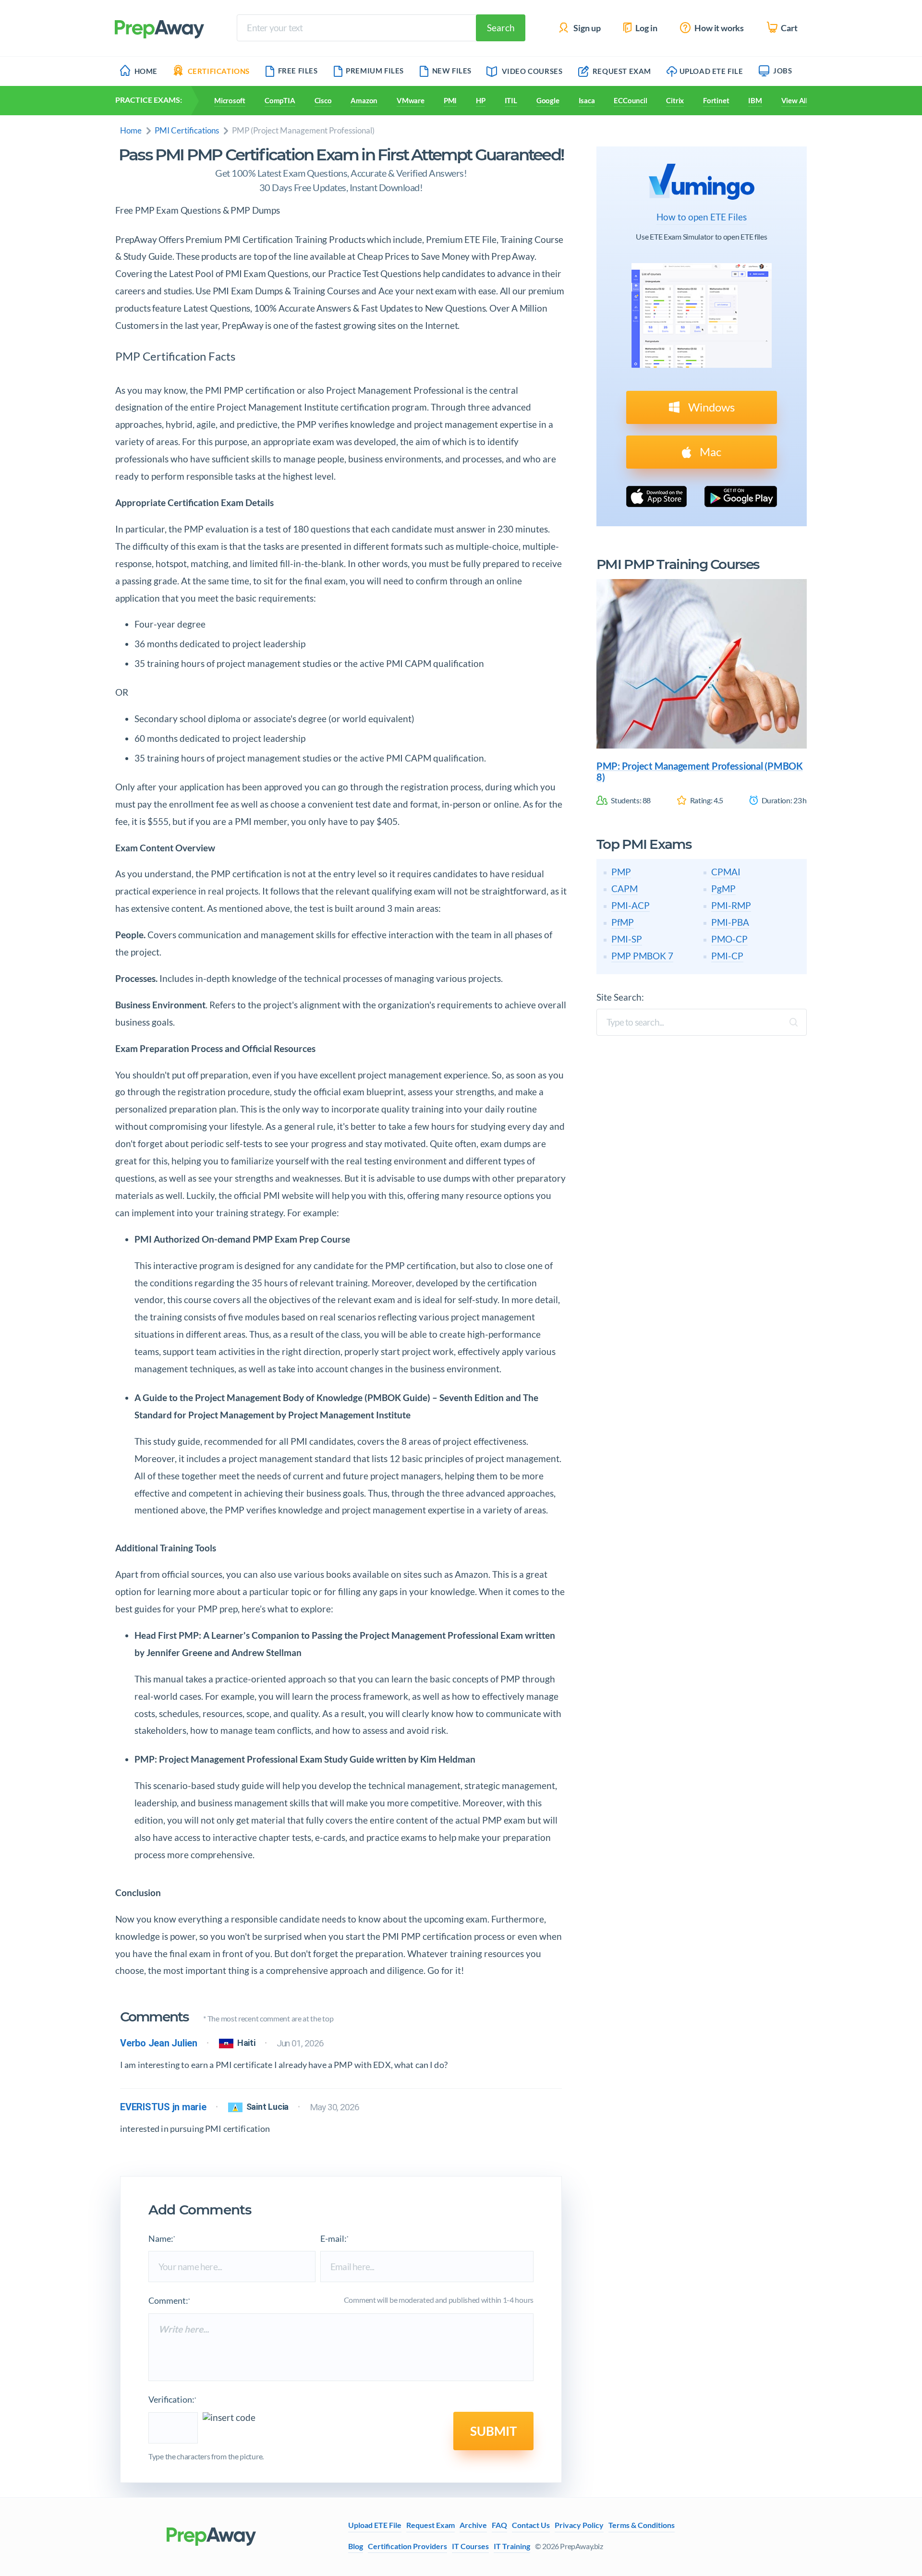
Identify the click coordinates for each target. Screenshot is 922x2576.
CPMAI (726, 872)
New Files (452, 71)
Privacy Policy (579, 2525)
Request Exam (621, 71)
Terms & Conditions (642, 2525)
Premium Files (375, 71)
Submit (493, 2431)
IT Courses (470, 2546)
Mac (709, 452)
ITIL (511, 100)
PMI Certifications (187, 130)
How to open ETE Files (702, 217)
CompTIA (280, 100)
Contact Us (531, 2525)
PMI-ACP (631, 905)
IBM (755, 100)
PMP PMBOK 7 (642, 956)
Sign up (586, 28)
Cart (789, 28)
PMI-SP (627, 939)
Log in (646, 28)
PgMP (723, 889)
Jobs (782, 71)
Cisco (323, 100)
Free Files (298, 71)
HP (481, 100)
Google (548, 100)
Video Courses (532, 71)
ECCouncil (630, 100)
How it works (718, 28)
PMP (621, 872)
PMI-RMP (731, 905)
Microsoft (230, 100)
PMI (450, 100)
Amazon (364, 100)
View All (795, 100)
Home (146, 71)
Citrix (675, 100)
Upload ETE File (711, 71)
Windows (710, 407)
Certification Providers (407, 2546)
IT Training (512, 2546)
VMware (411, 100)
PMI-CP (727, 956)
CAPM (625, 889)
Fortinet (716, 100)
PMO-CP (729, 939)
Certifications (219, 71)
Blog (356, 2546)
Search (501, 28)
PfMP (623, 922)
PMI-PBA (730, 922)
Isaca (587, 100)
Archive (473, 2525)
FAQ (499, 2525)
